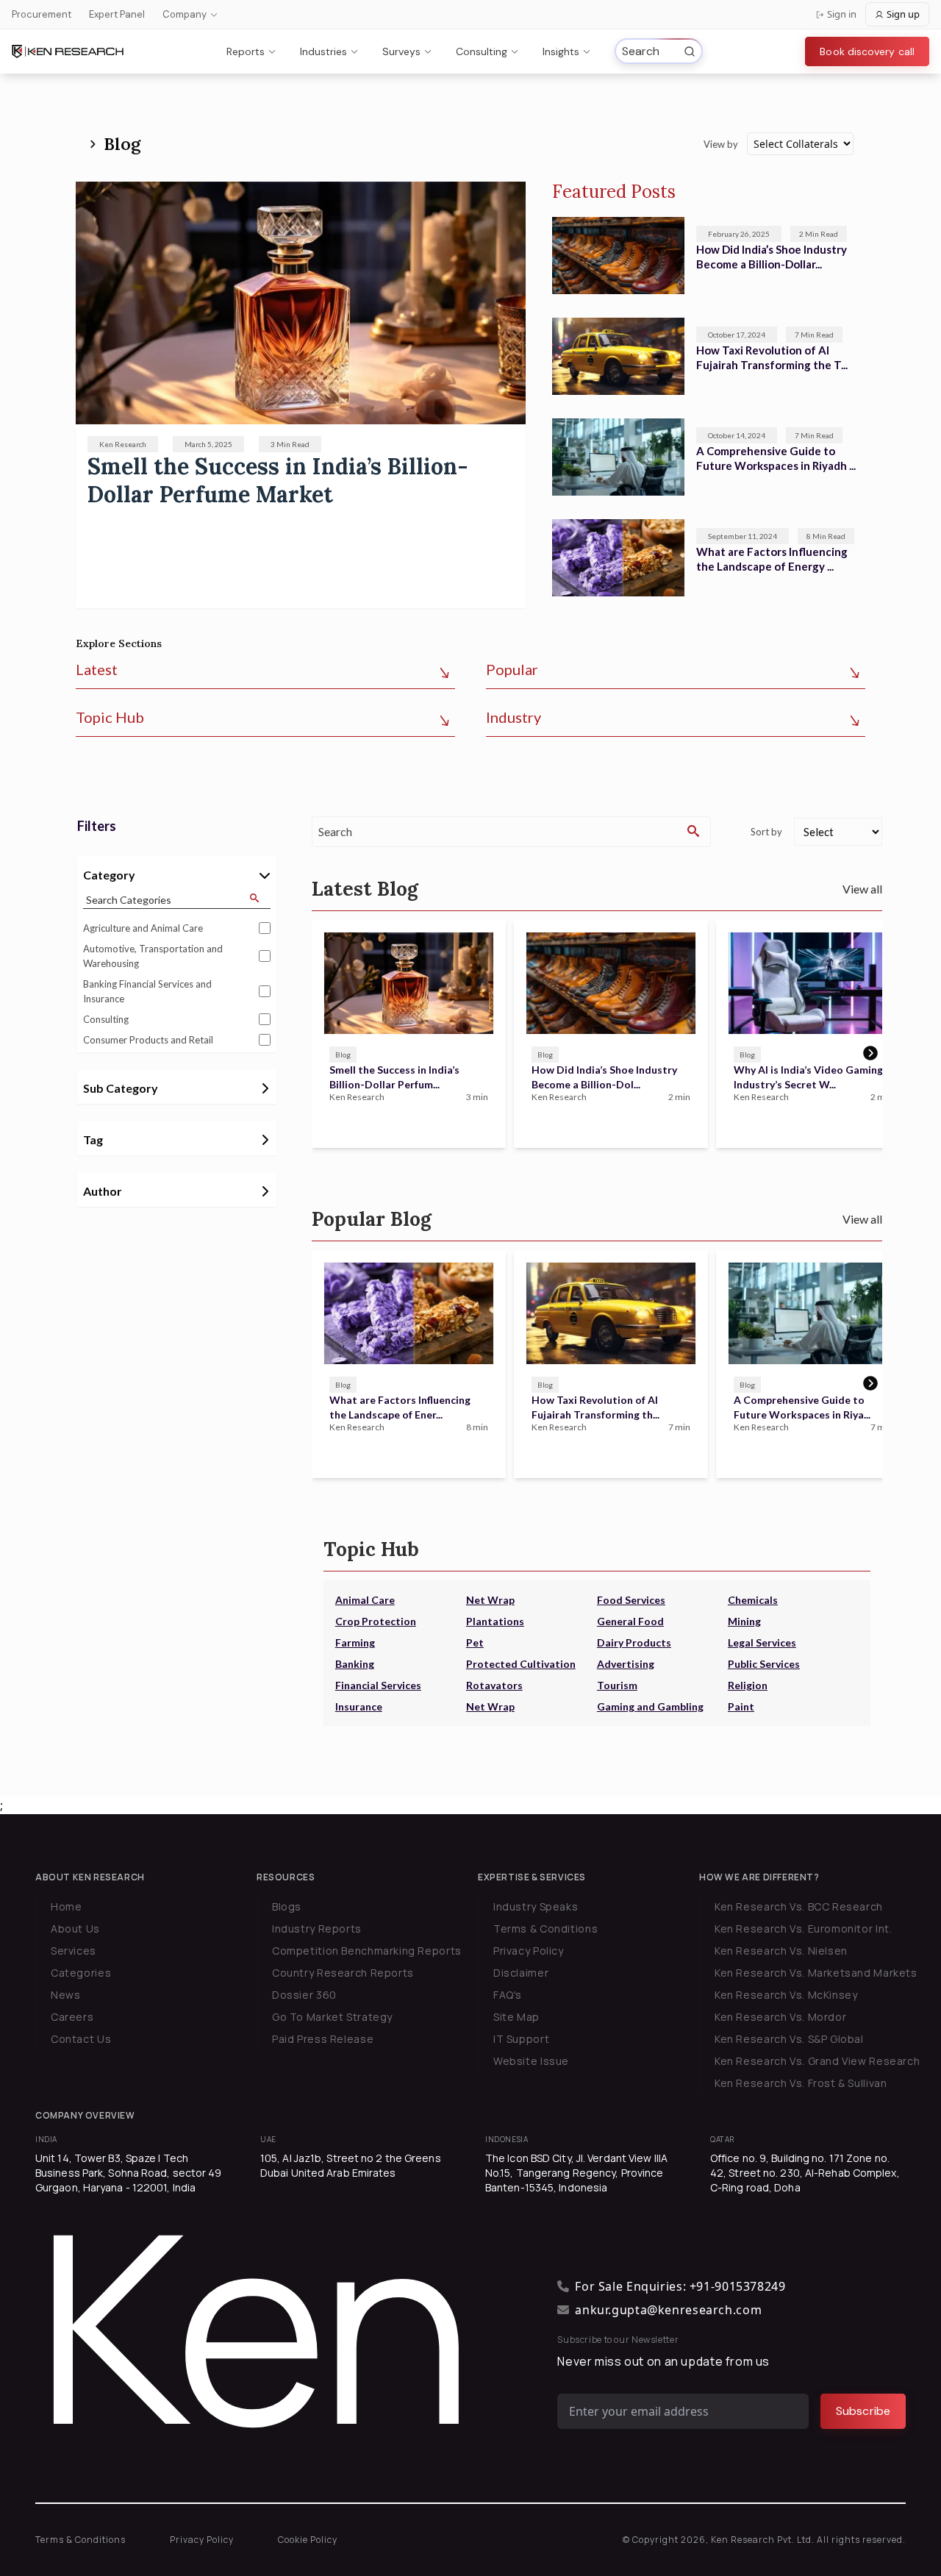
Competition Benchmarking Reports (367, 1951)
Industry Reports (317, 1929)
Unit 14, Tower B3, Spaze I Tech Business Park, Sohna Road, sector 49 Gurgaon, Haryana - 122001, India (129, 2173)
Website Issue (531, 2061)
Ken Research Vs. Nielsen (781, 1951)
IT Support (521, 2039)
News (65, 1995)
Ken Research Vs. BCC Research (799, 1906)
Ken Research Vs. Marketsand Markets (816, 1973)
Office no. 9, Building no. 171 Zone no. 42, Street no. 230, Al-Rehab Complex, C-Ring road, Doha (805, 2173)
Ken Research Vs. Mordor (780, 2017)
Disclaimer (521, 1973)
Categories (81, 1973)
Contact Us (81, 2039)
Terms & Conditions (545, 1929)
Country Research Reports (343, 1973)
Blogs (287, 1906)
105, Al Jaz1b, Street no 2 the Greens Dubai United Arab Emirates (351, 2165)
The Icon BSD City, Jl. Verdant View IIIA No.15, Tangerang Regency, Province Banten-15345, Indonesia (576, 2173)
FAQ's (508, 1995)
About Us (75, 1929)
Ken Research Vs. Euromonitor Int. (803, 1929)
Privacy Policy (529, 1951)
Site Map (516, 2017)
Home (66, 1906)
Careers (72, 2017)
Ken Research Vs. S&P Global (789, 2039)
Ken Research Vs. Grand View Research (817, 2061)
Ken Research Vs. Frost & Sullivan (801, 2083)
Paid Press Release (323, 2039)
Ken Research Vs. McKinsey (786, 1995)
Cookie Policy (308, 2540)
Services (74, 1951)
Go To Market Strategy (332, 2017)
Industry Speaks (536, 1906)
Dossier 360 (304, 1995)
